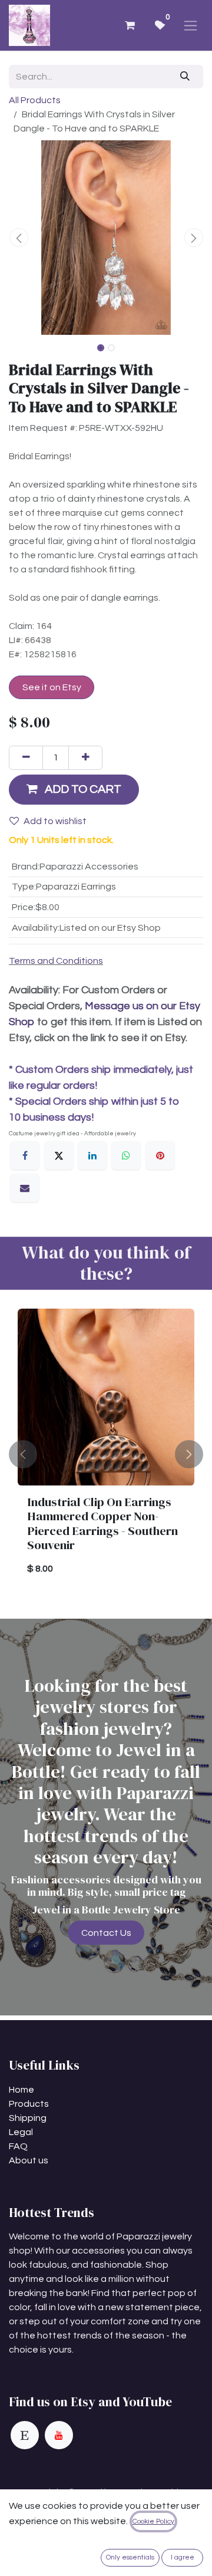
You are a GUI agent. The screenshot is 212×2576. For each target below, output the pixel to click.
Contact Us (106, 1933)
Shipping (28, 2118)
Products (29, 2104)
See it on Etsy (52, 687)
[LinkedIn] (92, 1155)
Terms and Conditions (56, 961)
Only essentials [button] (130, 2557)
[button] (19, 238)
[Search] (185, 77)
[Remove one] (26, 757)
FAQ (18, 2146)
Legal (21, 2132)
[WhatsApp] (126, 1155)
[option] (106, 1454)
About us (29, 2160)
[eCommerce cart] (130, 25)
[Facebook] (25, 1155)
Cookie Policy (153, 2521)
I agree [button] (183, 2557)
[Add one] (85, 757)
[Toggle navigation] (191, 25)
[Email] (25, 1188)
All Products (35, 100)
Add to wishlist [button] (55, 821)
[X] (59, 1155)
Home (21, 2090)
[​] (25, 2435)
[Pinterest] (160, 1155)
